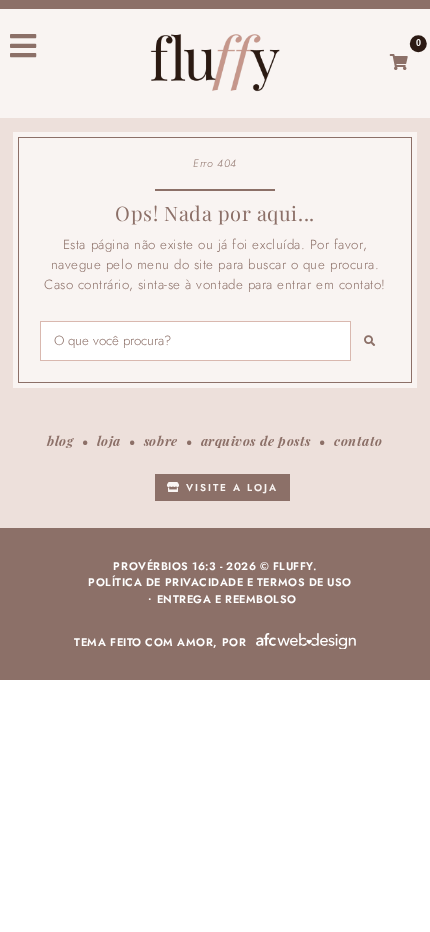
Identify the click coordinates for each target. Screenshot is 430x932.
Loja (109, 440)
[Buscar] (370, 341)
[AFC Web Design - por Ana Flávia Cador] (306, 641)
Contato (358, 440)
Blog (60, 440)
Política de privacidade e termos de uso (220, 582)
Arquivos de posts (256, 440)
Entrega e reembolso (227, 599)
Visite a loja (229, 487)
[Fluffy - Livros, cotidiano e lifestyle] (215, 62)
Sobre (161, 440)
